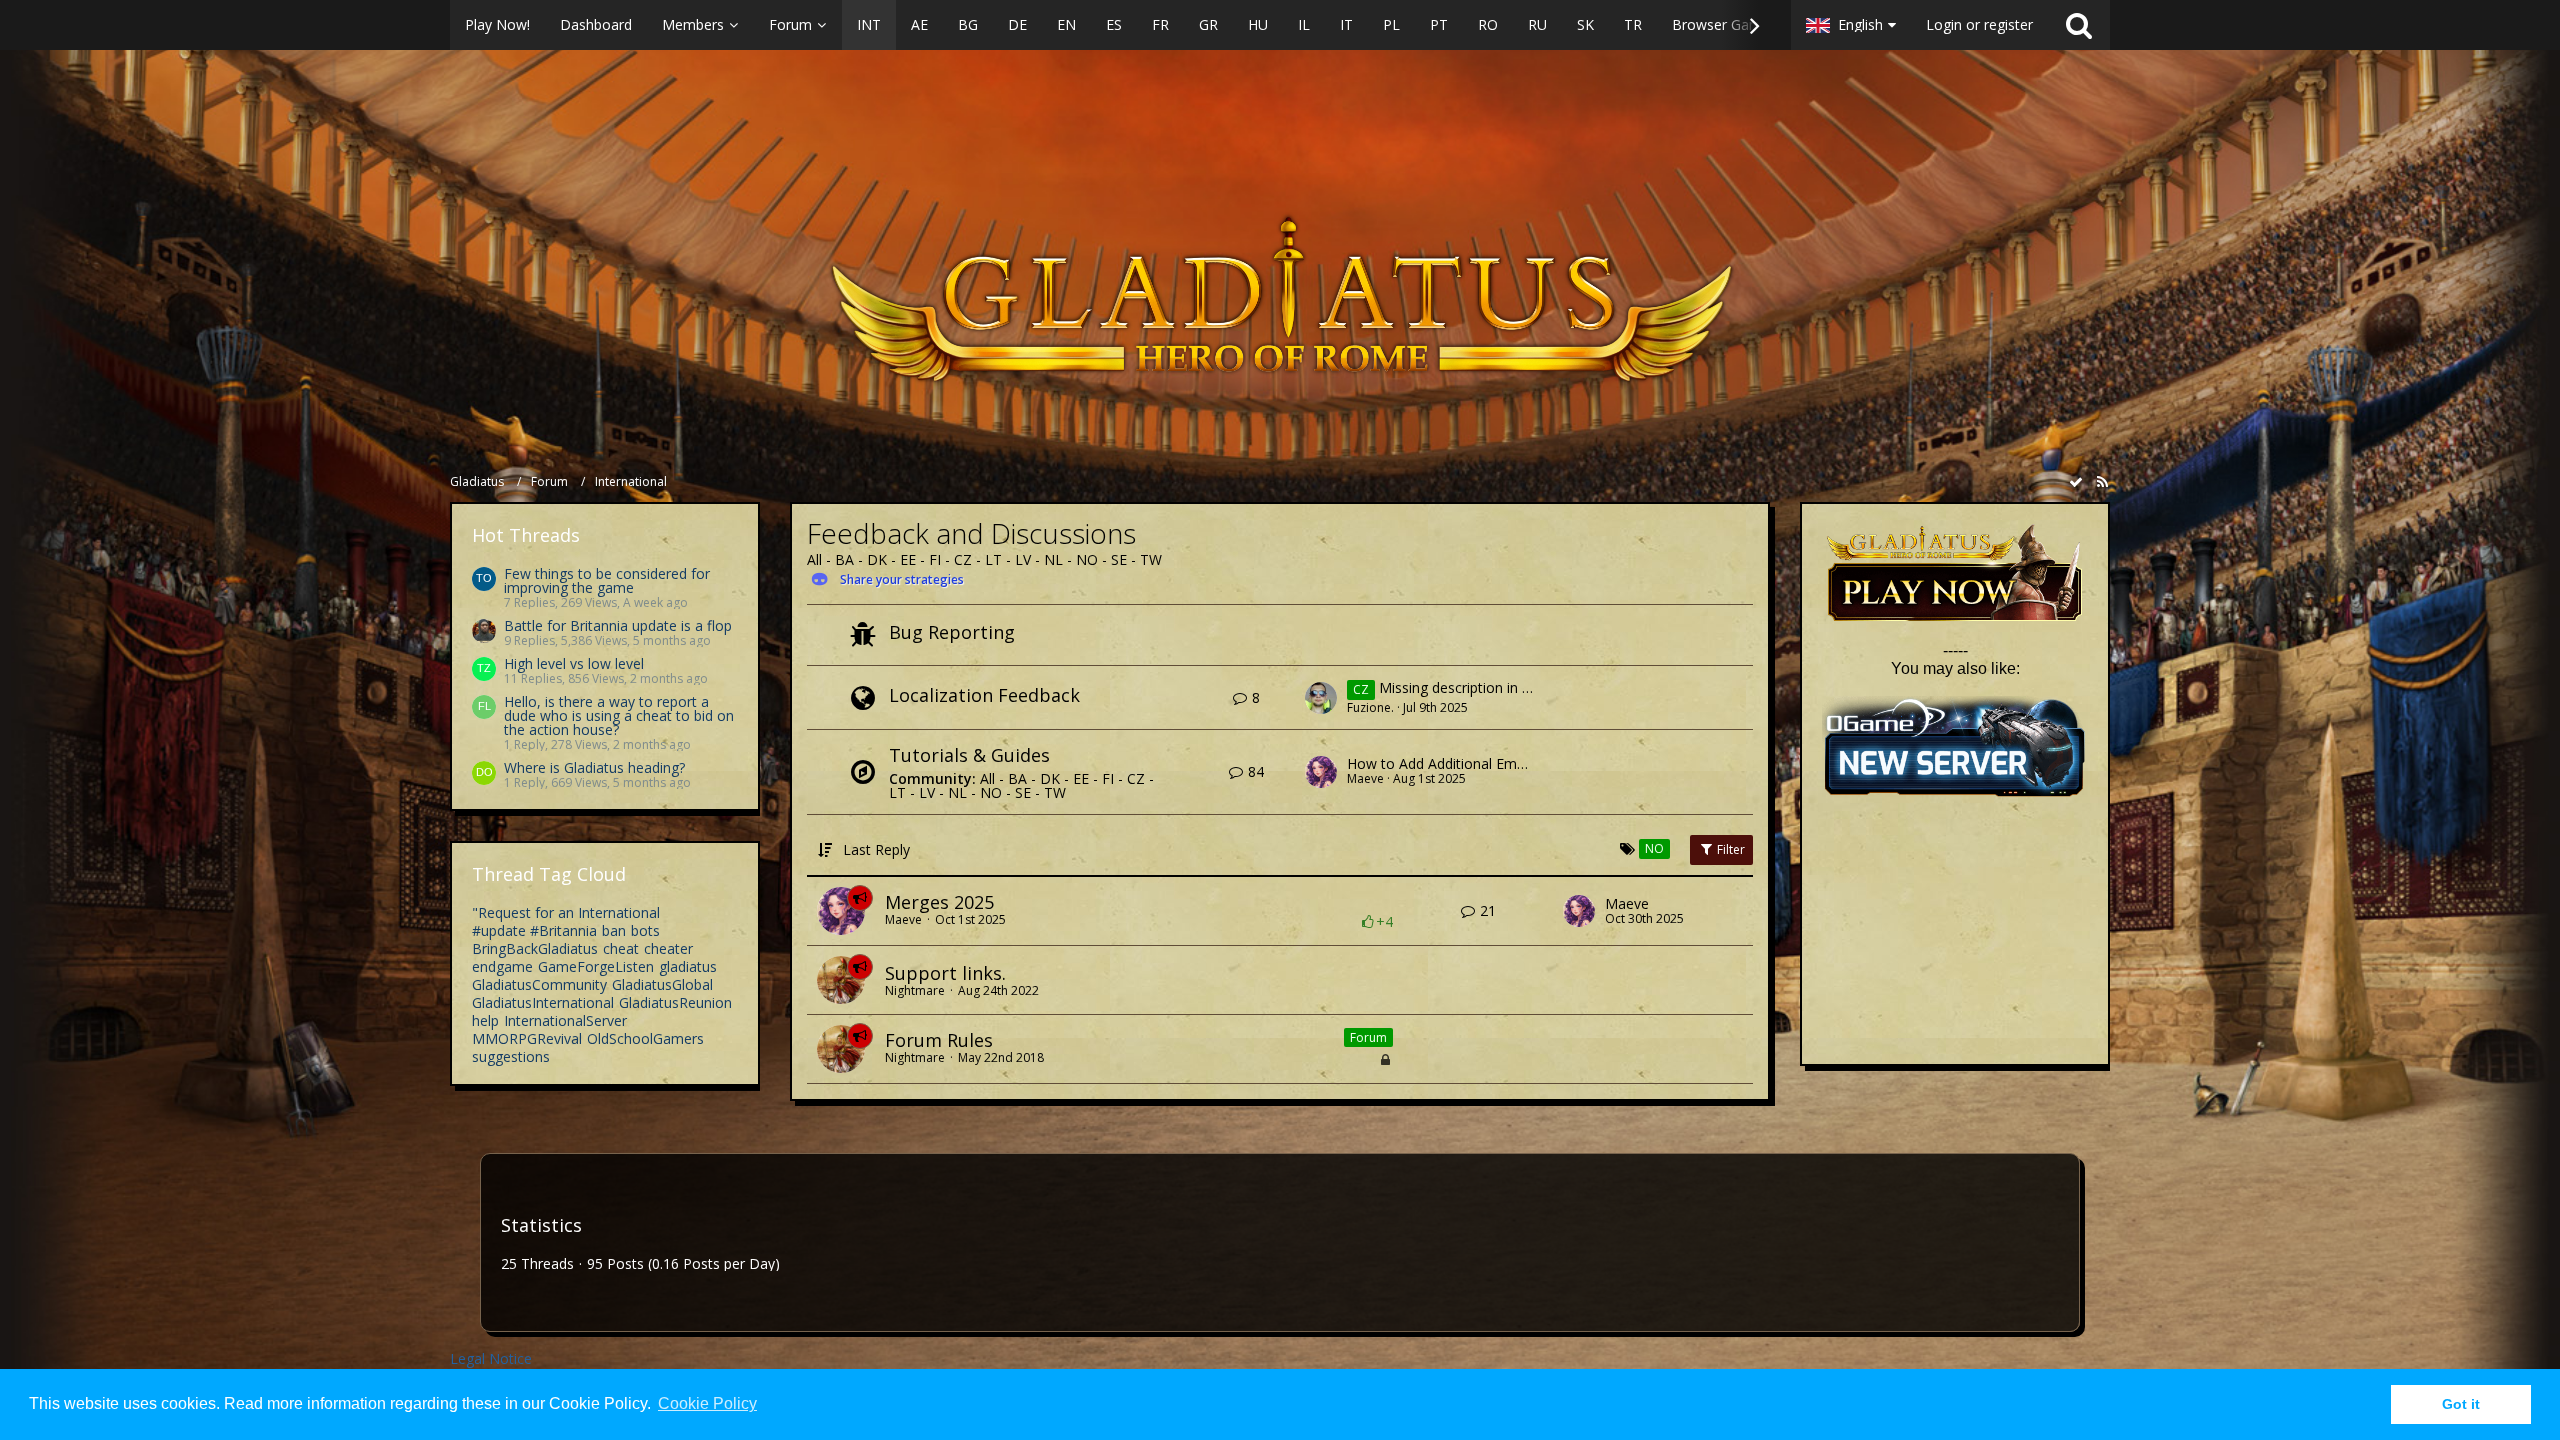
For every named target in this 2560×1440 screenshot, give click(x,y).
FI (935, 559)
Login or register (1979, 24)
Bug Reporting (952, 632)
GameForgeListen (596, 966)
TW (1151, 559)
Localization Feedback (984, 695)
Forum (1368, 1037)
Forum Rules (939, 1040)
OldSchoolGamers (645, 1038)
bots (645, 930)
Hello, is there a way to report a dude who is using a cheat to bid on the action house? (619, 715)
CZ (963, 559)
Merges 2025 (939, 902)
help (485, 1020)
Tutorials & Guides (969, 755)
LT (993, 559)
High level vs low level (574, 663)
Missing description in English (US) (1488, 688)
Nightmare (915, 990)
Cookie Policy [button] (707, 1403)
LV (1023, 559)
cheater (668, 948)
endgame (502, 966)
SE (1119, 559)
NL (1053, 559)
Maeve (1365, 778)
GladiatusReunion (675, 1002)
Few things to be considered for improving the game (607, 580)
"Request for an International (566, 912)
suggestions (511, 1056)
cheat (621, 948)
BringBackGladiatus (535, 948)
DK (877, 559)
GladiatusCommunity (539, 984)
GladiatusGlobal (662, 984)
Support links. (945, 973)
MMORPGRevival (527, 1038)
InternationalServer (565, 1020)
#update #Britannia (534, 930)
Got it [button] (2461, 1404)
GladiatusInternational (543, 1002)
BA (844, 559)
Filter (1729, 849)
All (814, 559)
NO (1087, 559)
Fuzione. (1370, 707)
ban (614, 930)
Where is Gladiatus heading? (594, 767)
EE (908, 559)
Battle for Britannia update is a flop (618, 625)
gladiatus (688, 966)
